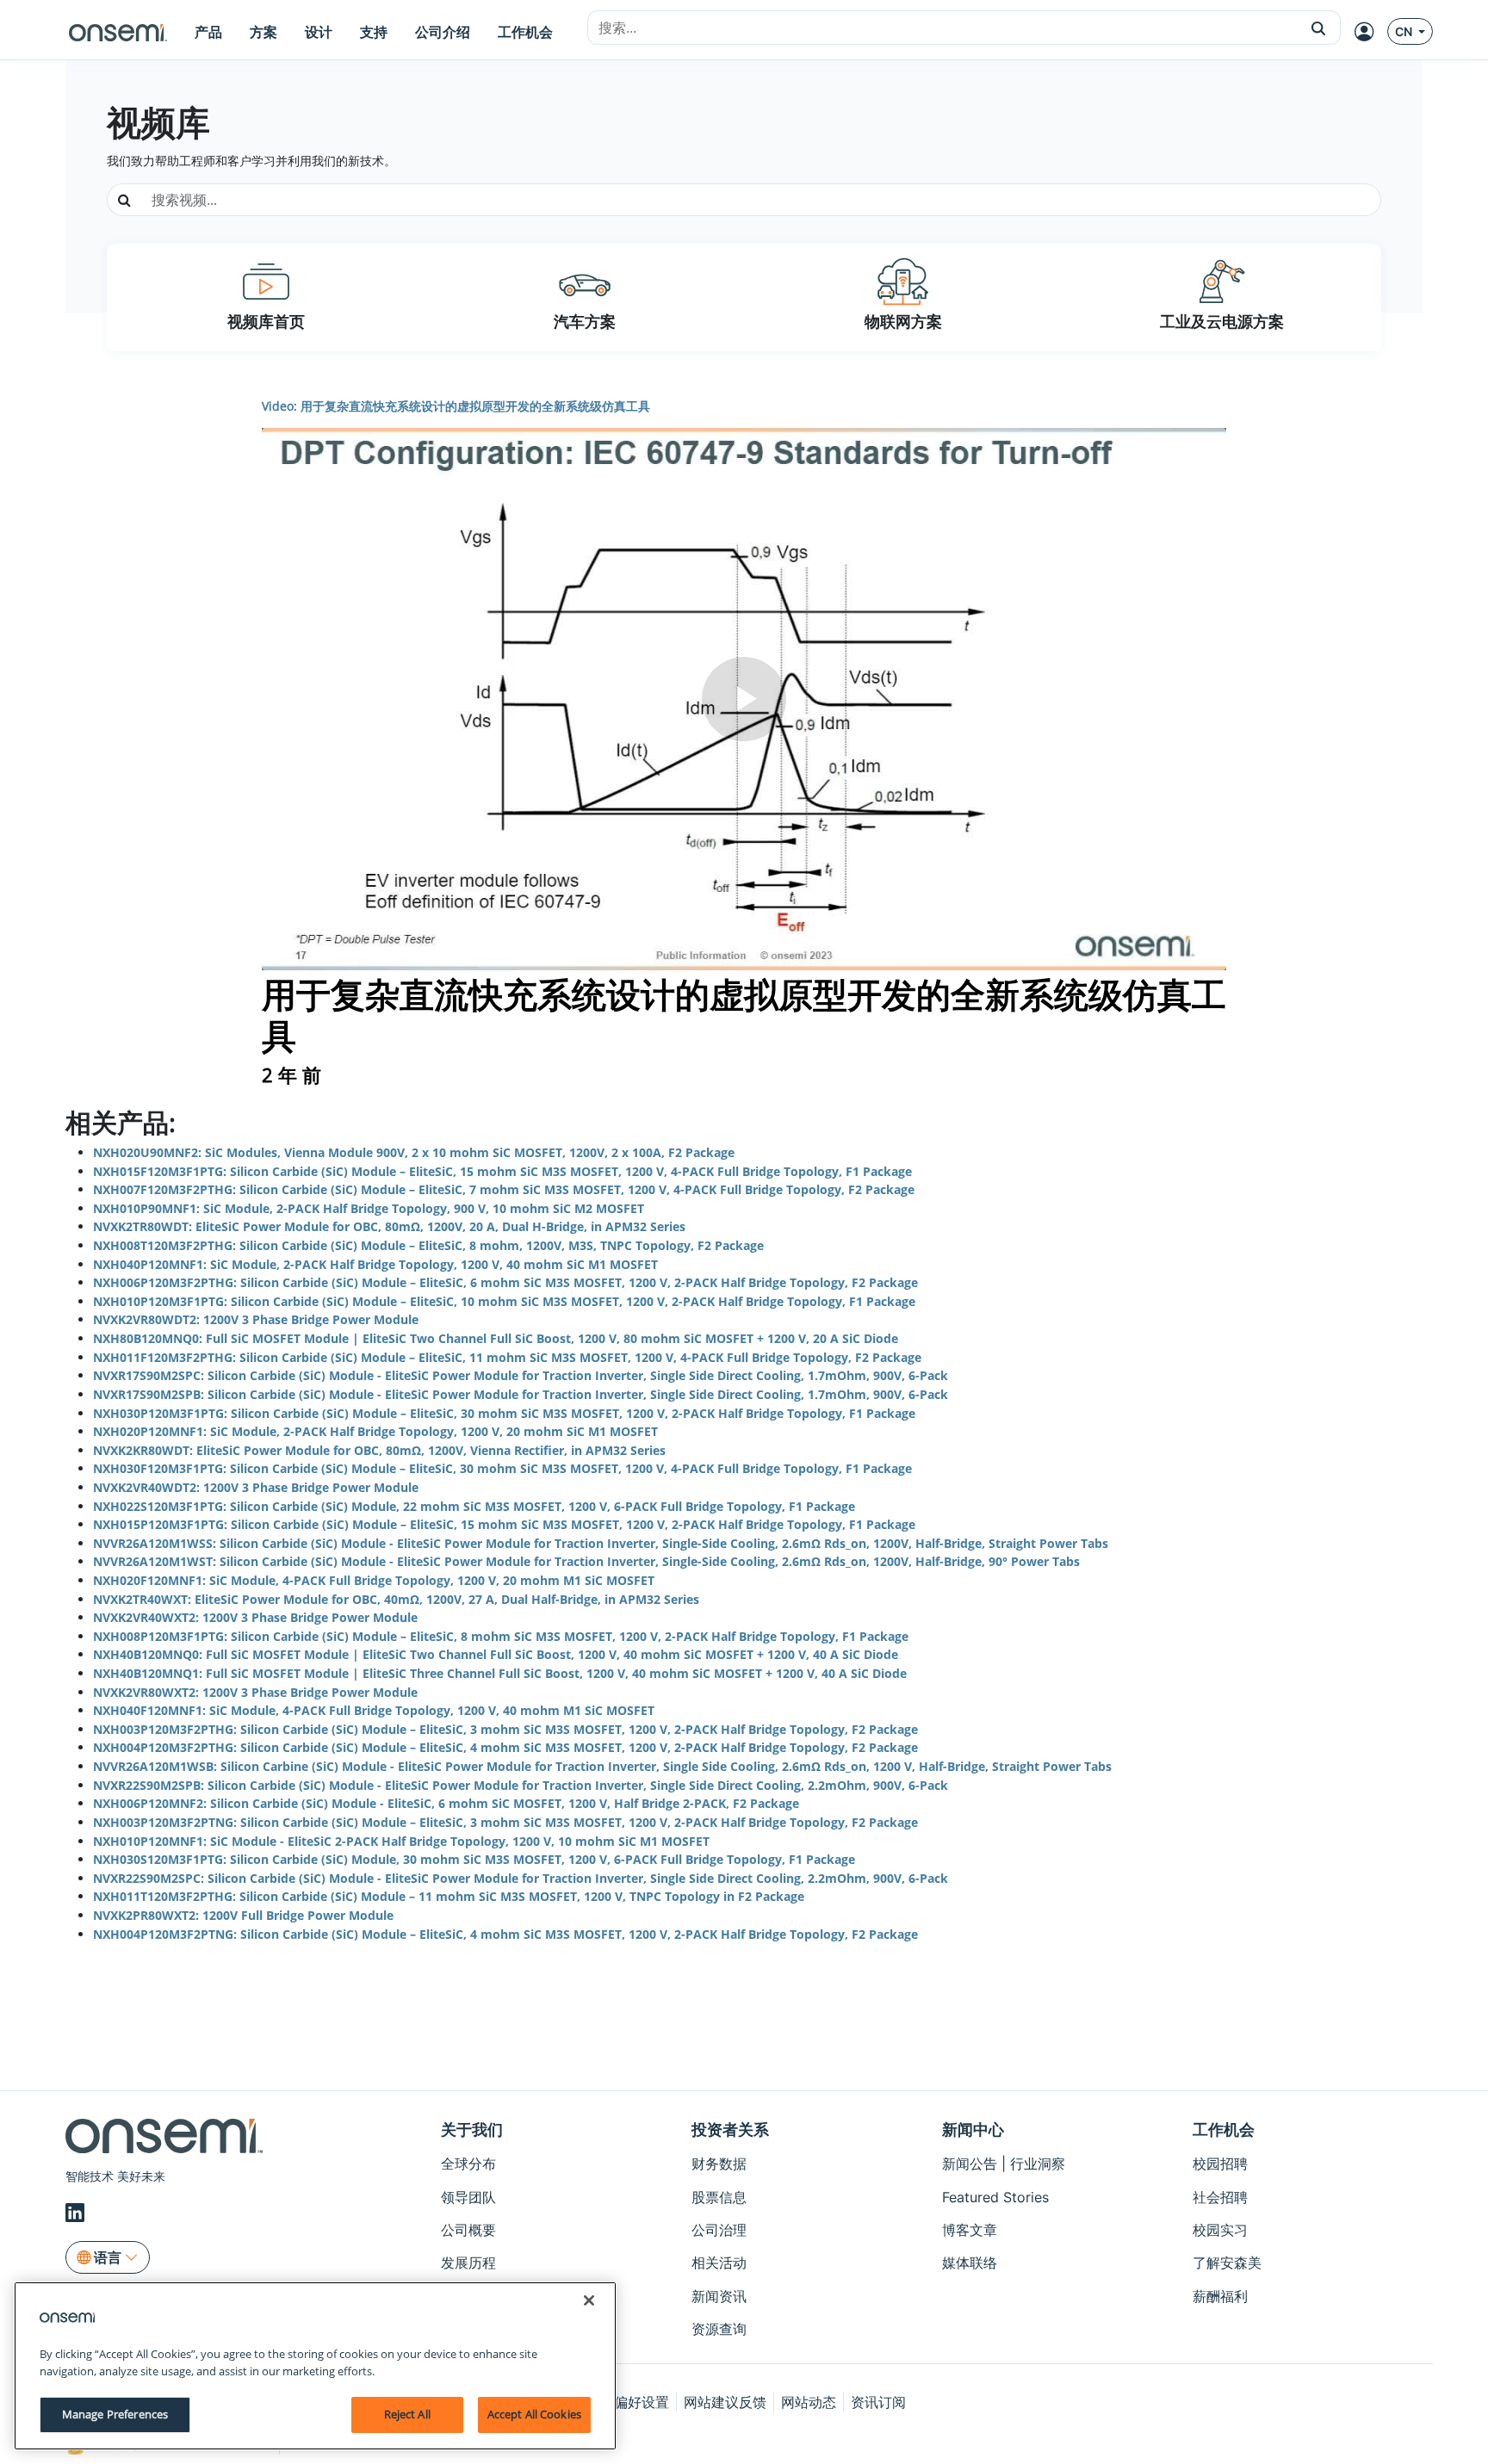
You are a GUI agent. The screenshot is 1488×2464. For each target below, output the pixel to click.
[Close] (589, 2300)
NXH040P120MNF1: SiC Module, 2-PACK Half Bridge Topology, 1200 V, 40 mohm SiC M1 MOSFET (375, 1264)
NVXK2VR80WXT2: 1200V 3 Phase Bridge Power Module (255, 1692)
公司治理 (719, 2230)
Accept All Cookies (534, 2414)
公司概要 (468, 2230)
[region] (315, 2366)
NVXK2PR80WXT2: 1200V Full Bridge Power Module (243, 1915)
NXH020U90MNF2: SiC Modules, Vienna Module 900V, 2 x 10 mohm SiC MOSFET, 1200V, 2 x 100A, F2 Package (414, 1152)
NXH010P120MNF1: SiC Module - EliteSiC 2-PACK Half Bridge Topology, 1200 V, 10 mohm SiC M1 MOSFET (401, 1841)
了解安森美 (1227, 2263)
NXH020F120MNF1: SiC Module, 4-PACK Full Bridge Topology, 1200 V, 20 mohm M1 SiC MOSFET (374, 1580)
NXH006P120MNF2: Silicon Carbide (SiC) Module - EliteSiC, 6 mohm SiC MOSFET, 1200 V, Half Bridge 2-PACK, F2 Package (446, 1803)
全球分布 (468, 2164)
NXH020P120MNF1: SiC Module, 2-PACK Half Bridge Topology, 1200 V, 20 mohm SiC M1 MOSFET (375, 1431)
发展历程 (468, 2263)
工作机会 (1224, 2130)
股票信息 (719, 2197)
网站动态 (809, 2402)
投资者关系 (730, 2130)
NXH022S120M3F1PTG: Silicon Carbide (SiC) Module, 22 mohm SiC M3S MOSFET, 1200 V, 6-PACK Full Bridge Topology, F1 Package (474, 1506)
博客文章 (970, 2230)
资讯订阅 (878, 2402)
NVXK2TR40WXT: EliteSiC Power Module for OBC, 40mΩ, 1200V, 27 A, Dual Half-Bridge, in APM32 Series (396, 1599)
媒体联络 (970, 2263)
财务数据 (719, 2164)
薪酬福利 (1220, 2296)
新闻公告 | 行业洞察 (1004, 2164)
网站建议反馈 (725, 2402)
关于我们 (472, 2130)
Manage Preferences (115, 2414)
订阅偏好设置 (628, 2402)
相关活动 (719, 2263)
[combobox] (942, 28)
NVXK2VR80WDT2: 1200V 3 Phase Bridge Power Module (256, 1319)
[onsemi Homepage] (118, 32)
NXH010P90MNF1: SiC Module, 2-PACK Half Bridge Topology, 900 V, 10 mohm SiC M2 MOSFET (369, 1208)
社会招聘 (1220, 2197)
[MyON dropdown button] (1369, 32)
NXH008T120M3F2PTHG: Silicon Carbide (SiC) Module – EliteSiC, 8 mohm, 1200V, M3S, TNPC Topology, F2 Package (428, 1245)
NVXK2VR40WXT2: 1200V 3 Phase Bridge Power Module (255, 1617)
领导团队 (468, 2197)
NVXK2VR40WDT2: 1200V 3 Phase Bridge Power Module (256, 1487)
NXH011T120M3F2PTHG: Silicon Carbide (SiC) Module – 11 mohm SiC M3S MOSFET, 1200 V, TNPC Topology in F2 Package (449, 1896)
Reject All (407, 2414)
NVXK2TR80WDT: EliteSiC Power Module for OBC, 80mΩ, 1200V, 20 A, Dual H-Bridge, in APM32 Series (389, 1226)
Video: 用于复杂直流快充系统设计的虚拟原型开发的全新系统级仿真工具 (456, 406)
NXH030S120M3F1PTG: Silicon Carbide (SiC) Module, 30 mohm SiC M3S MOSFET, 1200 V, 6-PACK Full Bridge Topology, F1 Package (474, 1859)
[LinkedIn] (77, 2213)
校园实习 (1220, 2230)
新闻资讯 (719, 2296)
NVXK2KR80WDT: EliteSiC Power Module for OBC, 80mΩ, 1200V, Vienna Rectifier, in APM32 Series (379, 1450)
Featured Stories (995, 2197)
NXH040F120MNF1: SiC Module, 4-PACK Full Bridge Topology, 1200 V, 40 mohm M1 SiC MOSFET (374, 1710)
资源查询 (719, 2329)
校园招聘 (1220, 2164)
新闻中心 (973, 2130)
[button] (1319, 28)
